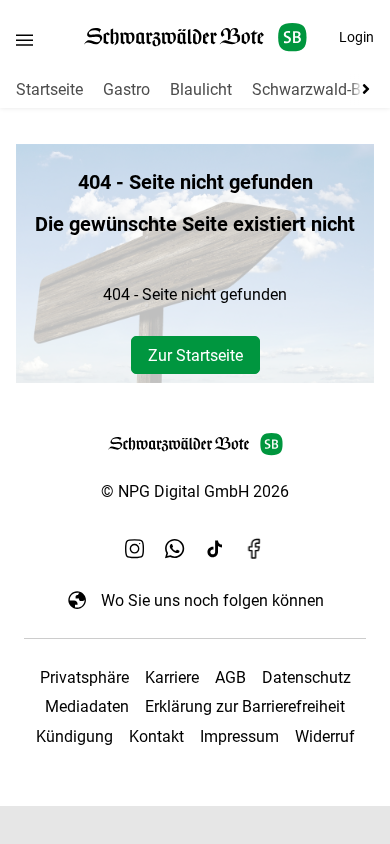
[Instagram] (135, 548)
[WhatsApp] (175, 548)
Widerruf (325, 736)
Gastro (126, 89)
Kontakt (156, 736)
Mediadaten (87, 706)
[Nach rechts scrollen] (362, 89)
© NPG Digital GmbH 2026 (195, 491)
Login (356, 37)
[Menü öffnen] (24, 39)
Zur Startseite (195, 355)
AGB (230, 677)
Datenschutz (306, 677)
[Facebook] (255, 548)
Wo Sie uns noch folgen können (212, 600)
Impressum (239, 736)
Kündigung (74, 736)
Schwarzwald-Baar (318, 89)
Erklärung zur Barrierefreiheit (245, 706)
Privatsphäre (84, 677)
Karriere (172, 677)
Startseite (49, 89)
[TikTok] (215, 548)
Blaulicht (201, 89)
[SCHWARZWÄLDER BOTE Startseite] (195, 37)
